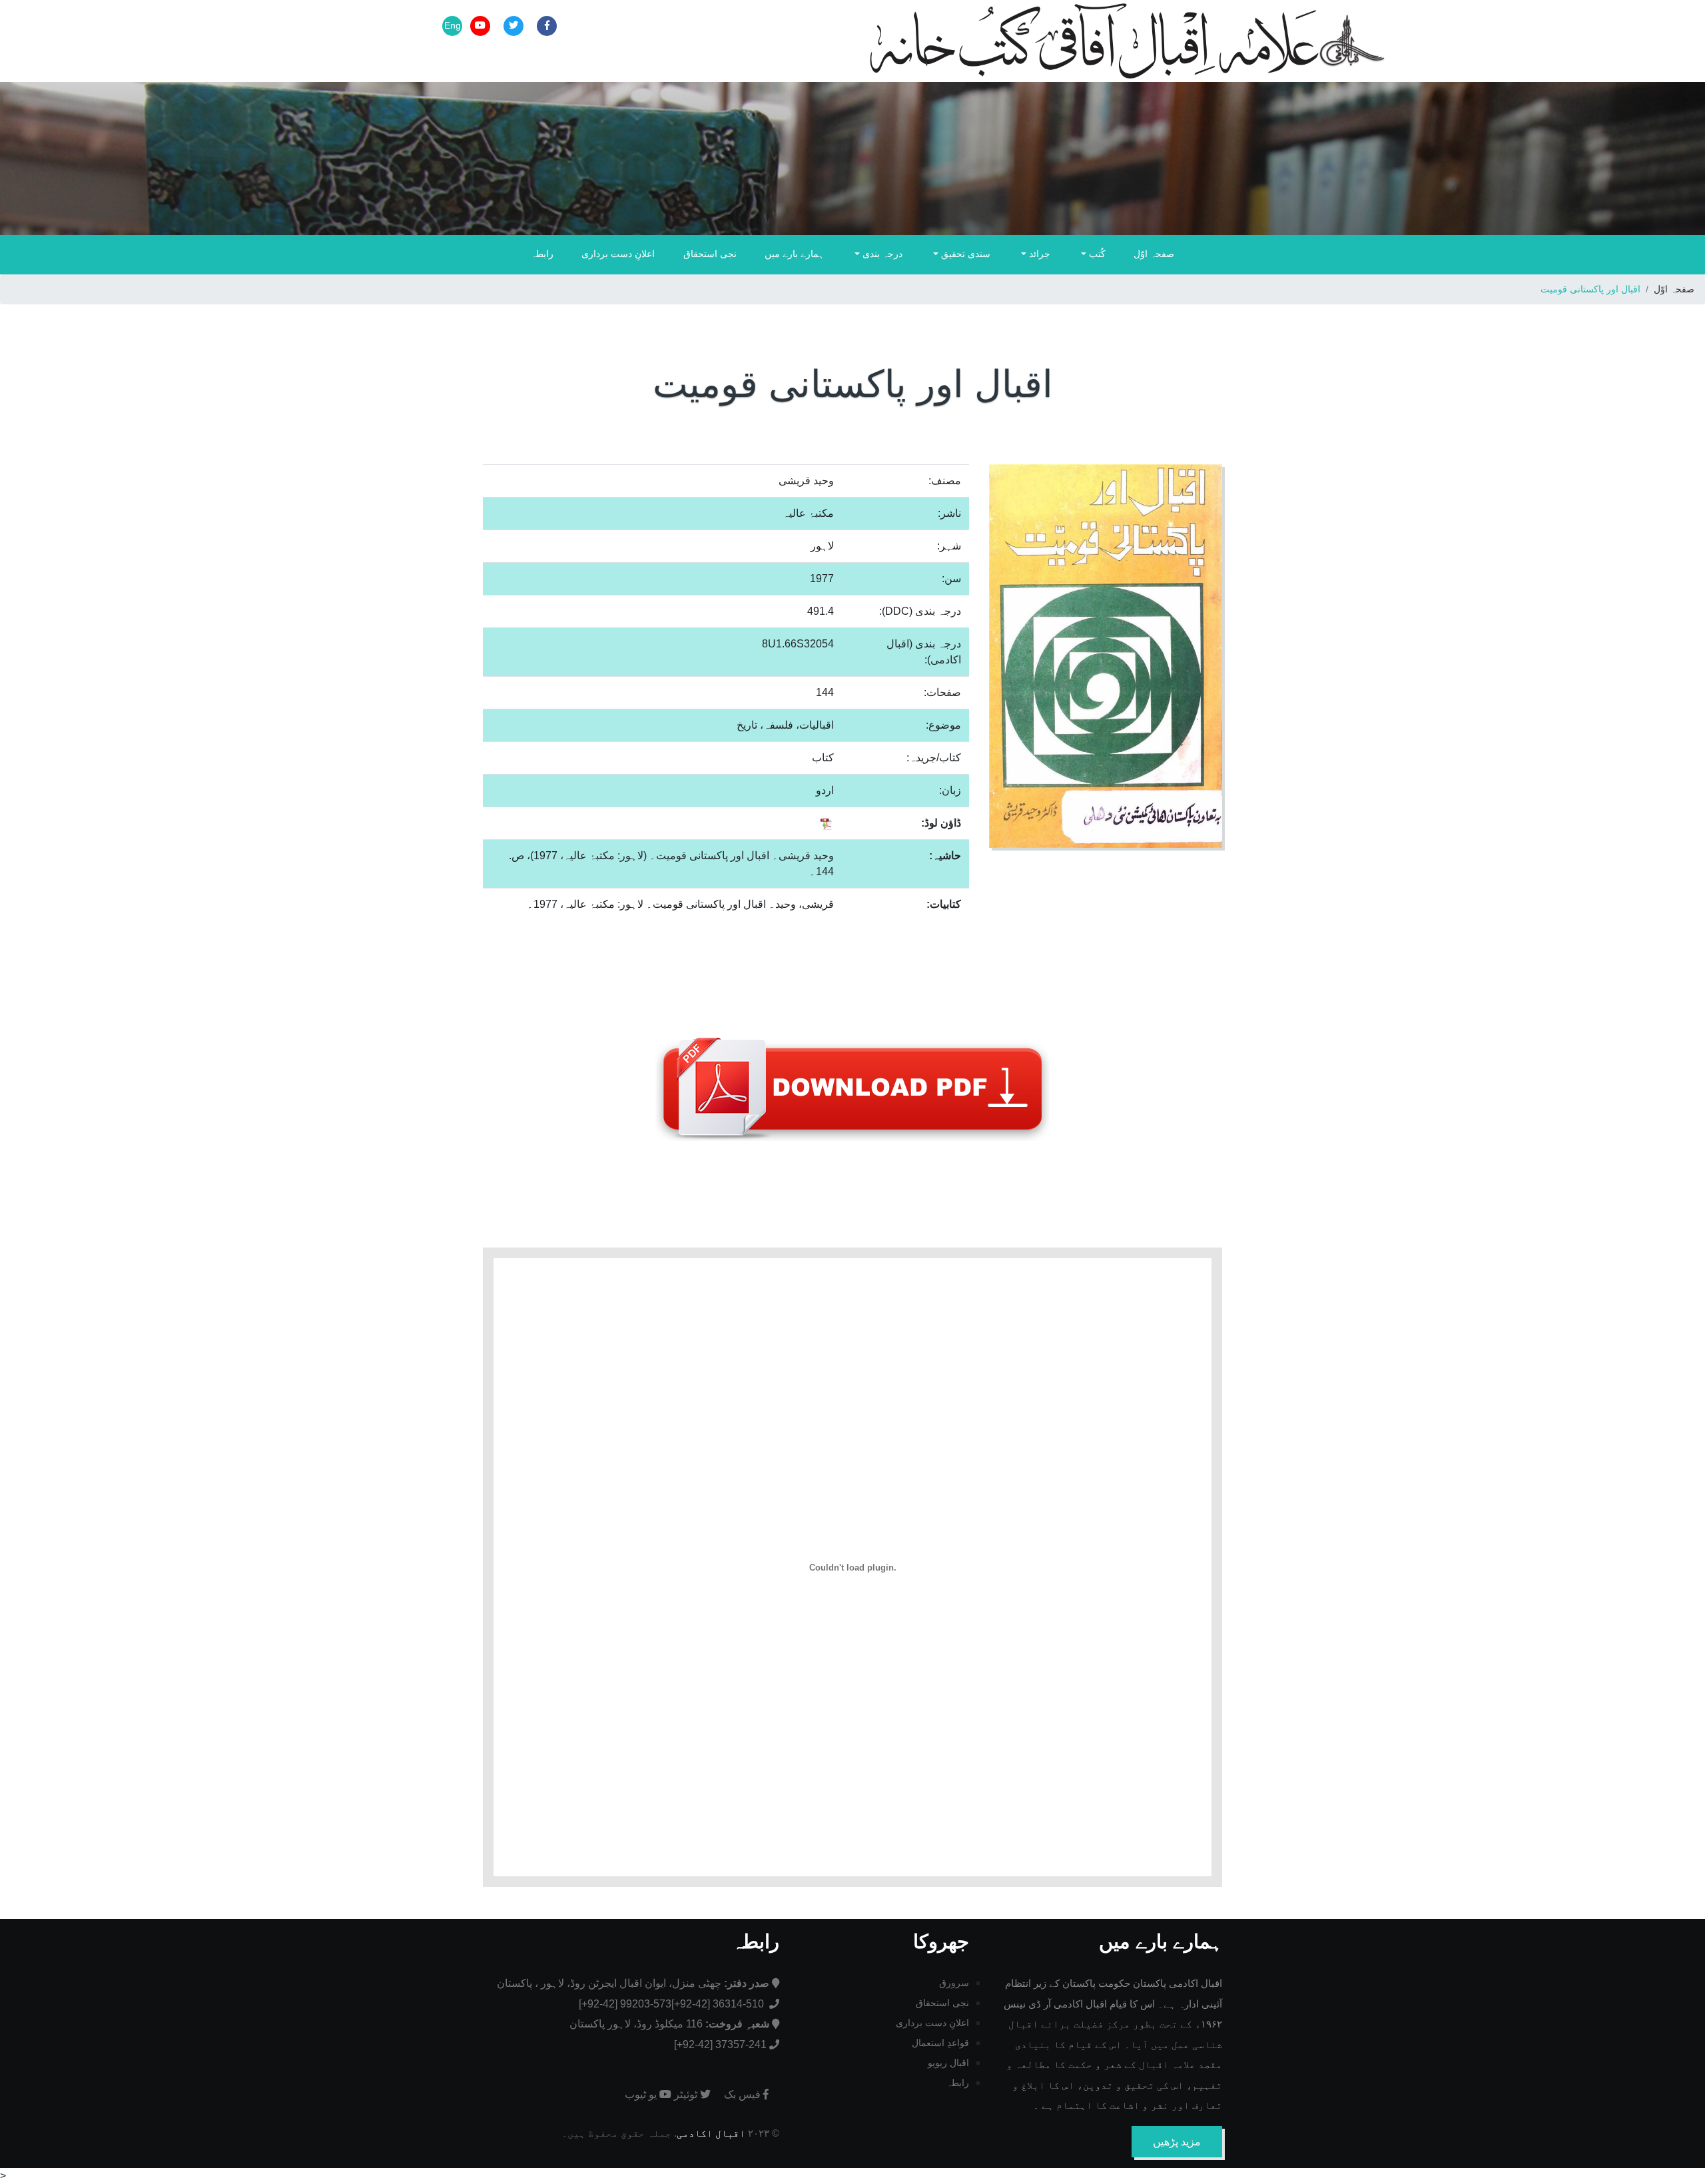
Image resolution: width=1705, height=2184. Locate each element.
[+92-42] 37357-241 (720, 2044)
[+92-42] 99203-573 (625, 2004)
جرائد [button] (1038, 254)
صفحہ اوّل (1154, 254)
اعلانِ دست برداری (618, 254)
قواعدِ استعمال (940, 2043)
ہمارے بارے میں (794, 254)
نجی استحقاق (710, 254)
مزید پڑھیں (1177, 2142)
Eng (453, 25)
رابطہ (542, 254)
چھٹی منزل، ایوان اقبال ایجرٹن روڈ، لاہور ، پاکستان (633, 1983)
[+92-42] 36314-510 (719, 2004)
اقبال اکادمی (711, 2133)
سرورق (954, 1983)
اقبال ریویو (948, 2063)
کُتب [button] (1096, 254)
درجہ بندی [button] (881, 254)
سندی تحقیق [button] (964, 254)
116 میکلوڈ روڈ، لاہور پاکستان (669, 2024)
